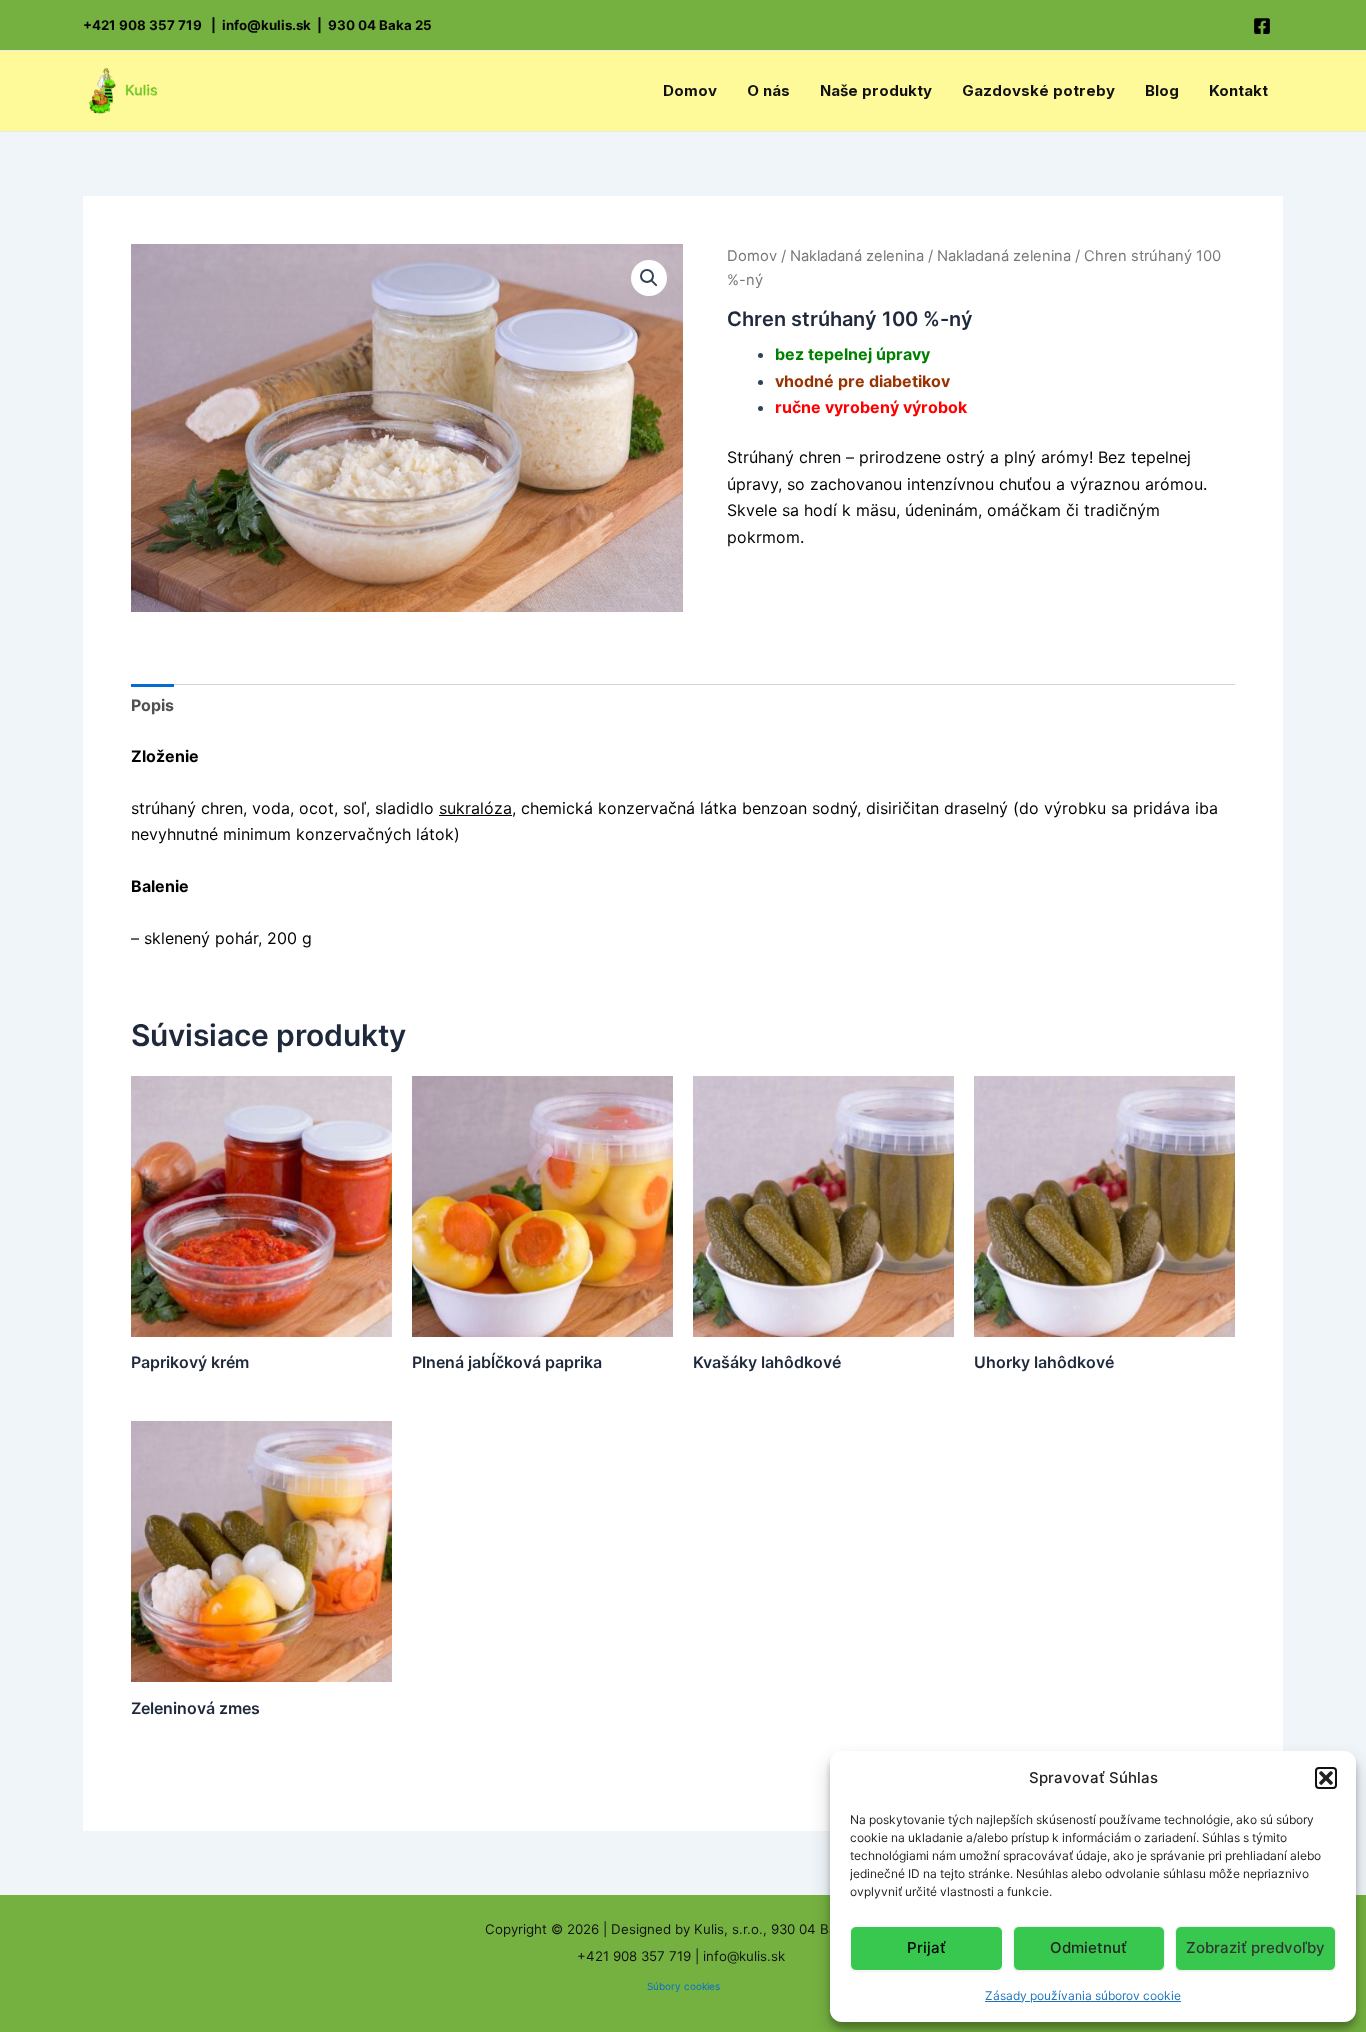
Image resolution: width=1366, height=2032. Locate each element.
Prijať (926, 1947)
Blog (1162, 90)
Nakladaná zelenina (857, 256)
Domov (690, 90)
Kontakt (1238, 90)
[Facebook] (1262, 26)
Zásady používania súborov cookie (1083, 1995)
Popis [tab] (152, 705)
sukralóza (475, 808)
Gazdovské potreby (1038, 90)
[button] (1326, 1778)
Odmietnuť (1088, 1947)
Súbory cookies (683, 1986)
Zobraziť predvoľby (1255, 1947)
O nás (768, 90)
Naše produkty (876, 90)
